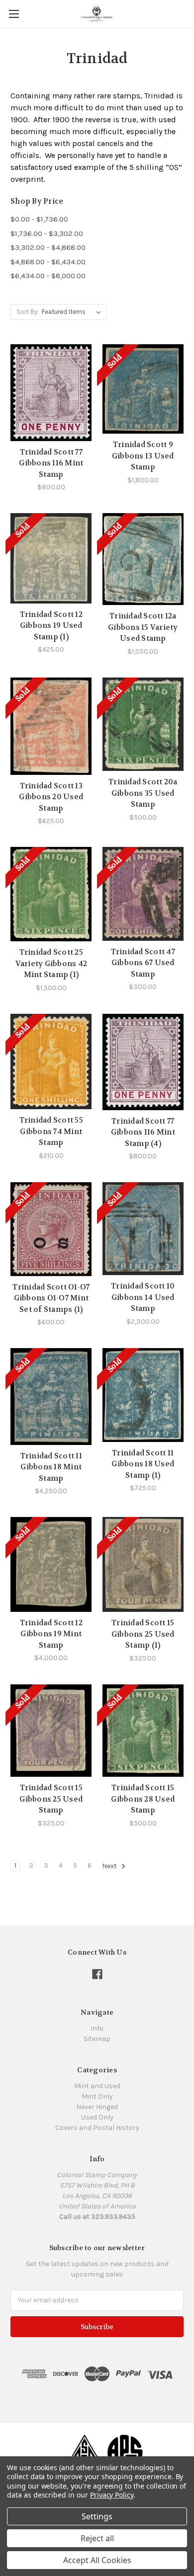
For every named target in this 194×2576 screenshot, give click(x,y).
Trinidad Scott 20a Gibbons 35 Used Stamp (143, 793)
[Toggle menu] (14, 14)
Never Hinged (97, 2107)
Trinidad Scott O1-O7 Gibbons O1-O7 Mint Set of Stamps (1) (51, 1298)
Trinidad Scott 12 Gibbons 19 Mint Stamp (51, 1634)
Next (110, 1866)
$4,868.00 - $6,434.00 (48, 262)
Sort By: (28, 312)
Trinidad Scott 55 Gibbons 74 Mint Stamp (51, 1131)
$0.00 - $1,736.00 (39, 219)
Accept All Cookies (97, 2560)
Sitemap (97, 2039)
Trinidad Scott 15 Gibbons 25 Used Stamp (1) (143, 1634)
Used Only (97, 2117)
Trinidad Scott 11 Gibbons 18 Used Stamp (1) (143, 1464)
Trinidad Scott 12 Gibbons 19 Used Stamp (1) (51, 626)
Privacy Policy (112, 2495)
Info (97, 2028)
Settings (97, 2516)
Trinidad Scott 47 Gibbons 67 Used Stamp (143, 963)
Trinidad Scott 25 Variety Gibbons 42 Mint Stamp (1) (51, 963)
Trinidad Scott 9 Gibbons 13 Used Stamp (143, 456)
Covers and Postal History (97, 2128)
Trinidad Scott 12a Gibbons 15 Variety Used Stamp (143, 627)
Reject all (97, 2538)
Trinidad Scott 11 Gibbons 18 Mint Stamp (51, 1467)
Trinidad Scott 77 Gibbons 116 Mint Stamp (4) (143, 1132)
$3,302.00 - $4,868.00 (48, 247)
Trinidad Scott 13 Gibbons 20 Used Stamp (51, 797)
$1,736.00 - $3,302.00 (47, 233)
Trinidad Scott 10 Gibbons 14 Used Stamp (143, 1297)
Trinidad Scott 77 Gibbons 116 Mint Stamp (51, 463)
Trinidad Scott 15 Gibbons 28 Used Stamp (143, 1799)
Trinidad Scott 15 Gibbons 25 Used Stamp (51, 1799)
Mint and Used (97, 2086)
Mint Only (97, 2096)
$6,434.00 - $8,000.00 (48, 276)
